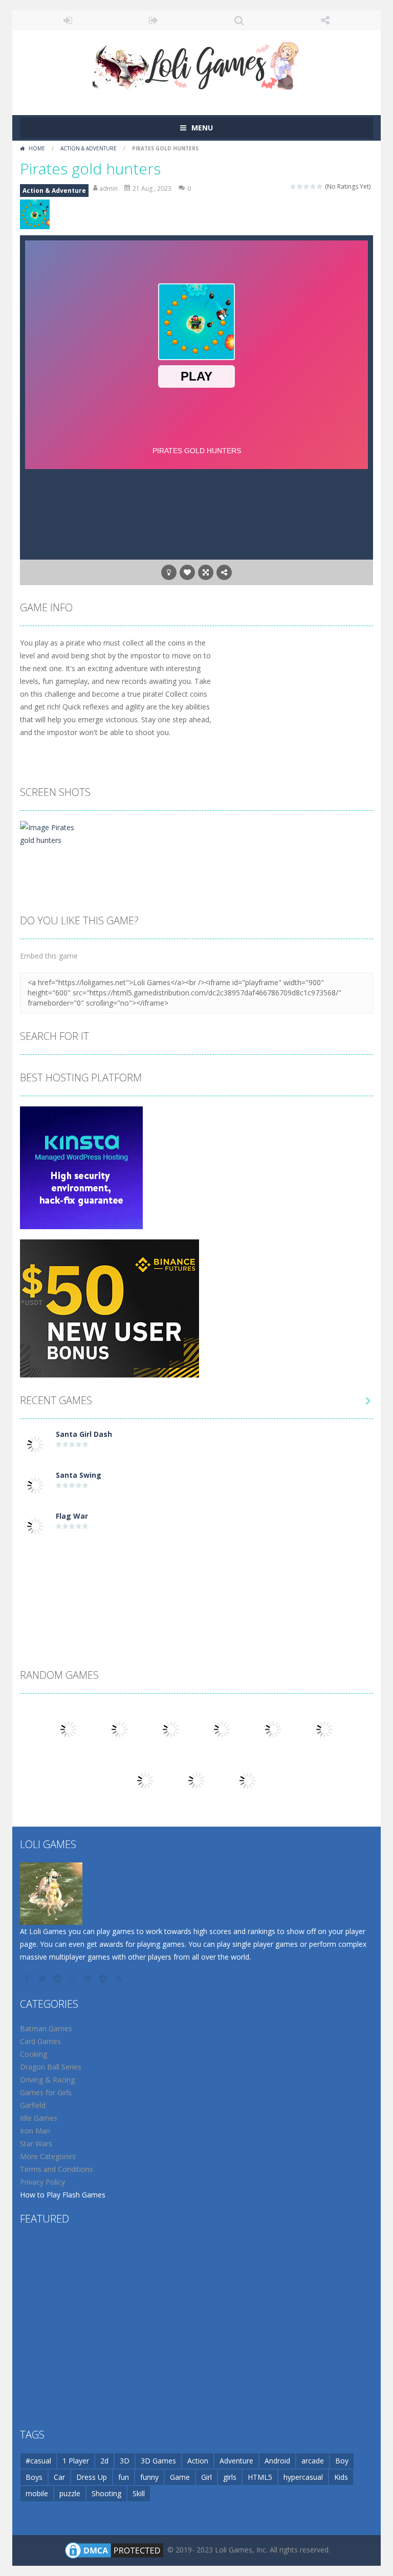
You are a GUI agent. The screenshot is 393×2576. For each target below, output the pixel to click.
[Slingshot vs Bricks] (248, 1779)
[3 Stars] (307, 186)
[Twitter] (43, 1979)
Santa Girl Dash (84, 1434)
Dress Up (92, 2477)
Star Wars (36, 2144)
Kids (341, 2477)
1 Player (76, 2461)
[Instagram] (74, 1979)
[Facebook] (28, 1979)
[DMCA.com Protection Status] (114, 2549)
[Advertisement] (196, 1574)
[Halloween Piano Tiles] (222, 1728)
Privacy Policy (42, 2182)
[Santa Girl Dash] (35, 1443)
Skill (139, 2493)
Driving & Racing (47, 2080)
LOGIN (68, 20)
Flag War (72, 1516)
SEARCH (239, 20)
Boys (34, 2477)
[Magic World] (324, 1728)
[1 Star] (293, 186)
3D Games (158, 2461)
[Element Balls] (145, 1779)
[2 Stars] (300, 186)
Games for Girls (46, 2092)
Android (277, 2461)
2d (104, 2461)
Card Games (40, 2041)
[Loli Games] (197, 63)
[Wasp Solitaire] (171, 1728)
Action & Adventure (89, 148)
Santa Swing (79, 1475)
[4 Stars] (313, 186)
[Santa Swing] (35, 1484)
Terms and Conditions (57, 2169)
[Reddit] (58, 1979)
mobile (37, 2493)
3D (125, 2461)
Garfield (33, 2105)
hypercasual (303, 2477)
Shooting (106, 2493)
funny (149, 2477)
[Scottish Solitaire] (69, 1728)
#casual (38, 2461)
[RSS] (120, 1979)
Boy (342, 2461)
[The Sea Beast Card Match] (196, 1779)
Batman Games (46, 2028)
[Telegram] (104, 1979)
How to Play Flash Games (63, 2195)
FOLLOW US (325, 20)
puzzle (70, 2493)
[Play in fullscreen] (206, 572)
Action (198, 2461)
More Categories (48, 2156)
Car (59, 2477)
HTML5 (260, 2477)
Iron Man (35, 2131)
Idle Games (39, 2118)
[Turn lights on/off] (169, 572)
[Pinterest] (89, 1979)
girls (230, 2477)
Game (180, 2477)
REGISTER (154, 20)
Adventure (236, 2461)
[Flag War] (35, 1525)
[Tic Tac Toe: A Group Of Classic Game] (273, 1728)
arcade (313, 2461)
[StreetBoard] (120, 1728)
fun (124, 2477)
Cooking (34, 2054)
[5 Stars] (320, 186)
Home (37, 148)
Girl (206, 2477)
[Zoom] (55, 832)
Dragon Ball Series (51, 2067)
